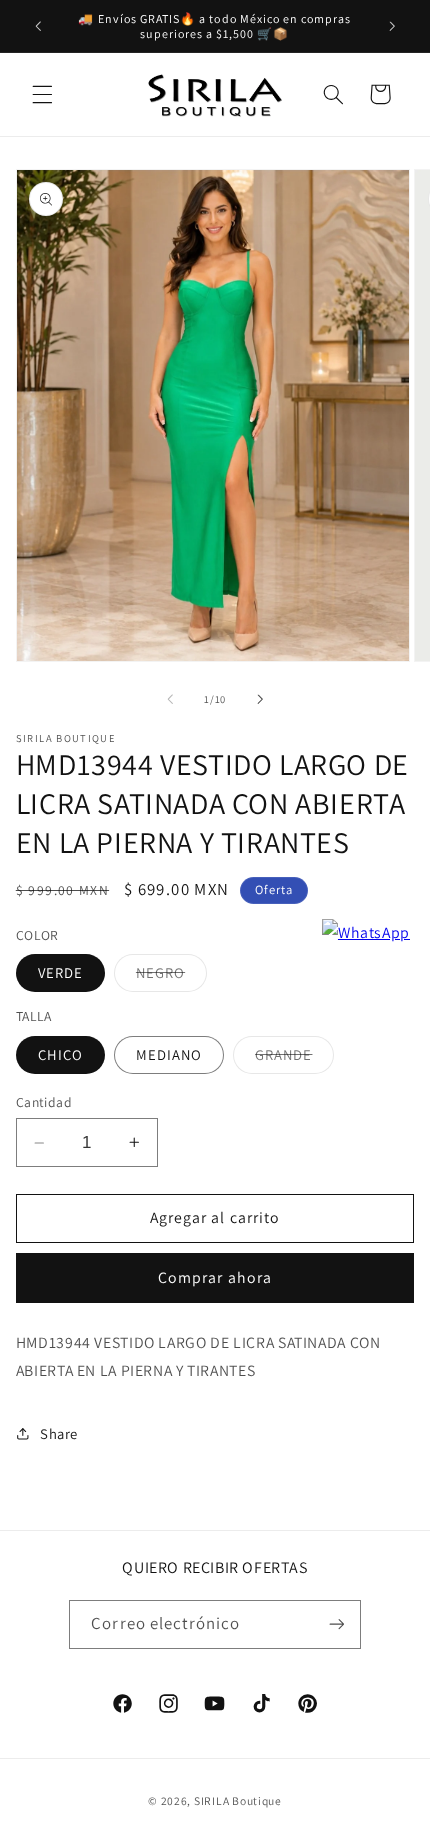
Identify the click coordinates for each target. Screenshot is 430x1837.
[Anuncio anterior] (38, 26)
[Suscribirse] (336, 1624)
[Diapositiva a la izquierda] (170, 700)
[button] (42, 94)
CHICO (60, 1054)
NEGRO (171, 977)
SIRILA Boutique (238, 1800)
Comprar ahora (215, 1277)
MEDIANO (169, 1054)
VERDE (60, 972)
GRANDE (294, 1059)
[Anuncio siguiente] (392, 26)
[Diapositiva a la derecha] (260, 700)
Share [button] (59, 1433)
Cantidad (44, 1102)
